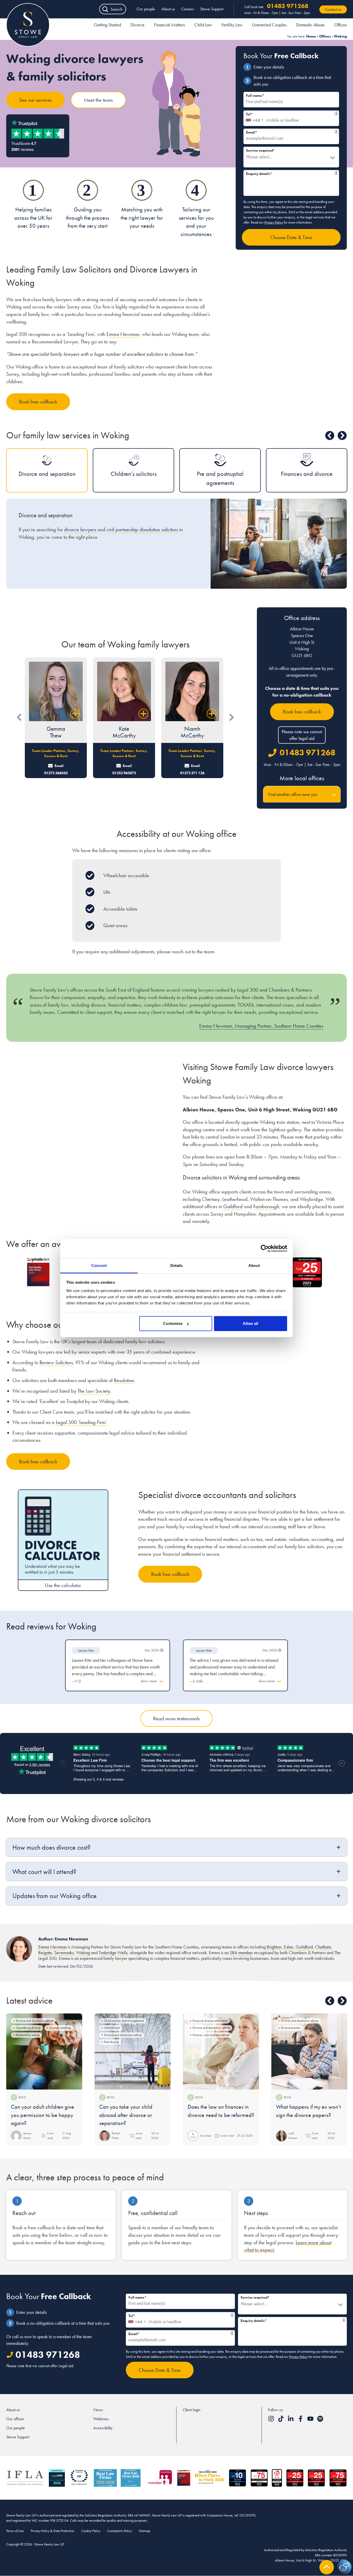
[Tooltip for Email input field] (336, 131)
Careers (188, 9)
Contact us (333, 9)
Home (311, 36)
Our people (146, 9)
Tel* (289, 113)
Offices (340, 25)
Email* (289, 132)
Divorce (137, 25)
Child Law (203, 25)
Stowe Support (212, 9)
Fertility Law (232, 25)
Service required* (260, 150)
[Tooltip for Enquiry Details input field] (336, 173)
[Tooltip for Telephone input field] (336, 113)
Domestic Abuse (310, 25)
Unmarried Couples (269, 25)
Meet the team (98, 100)
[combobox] (254, 118)
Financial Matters (169, 25)
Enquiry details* (289, 173)
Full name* (255, 95)
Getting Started (107, 25)
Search (117, 9)
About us (168, 9)
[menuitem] (107, 26)
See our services (35, 100)
